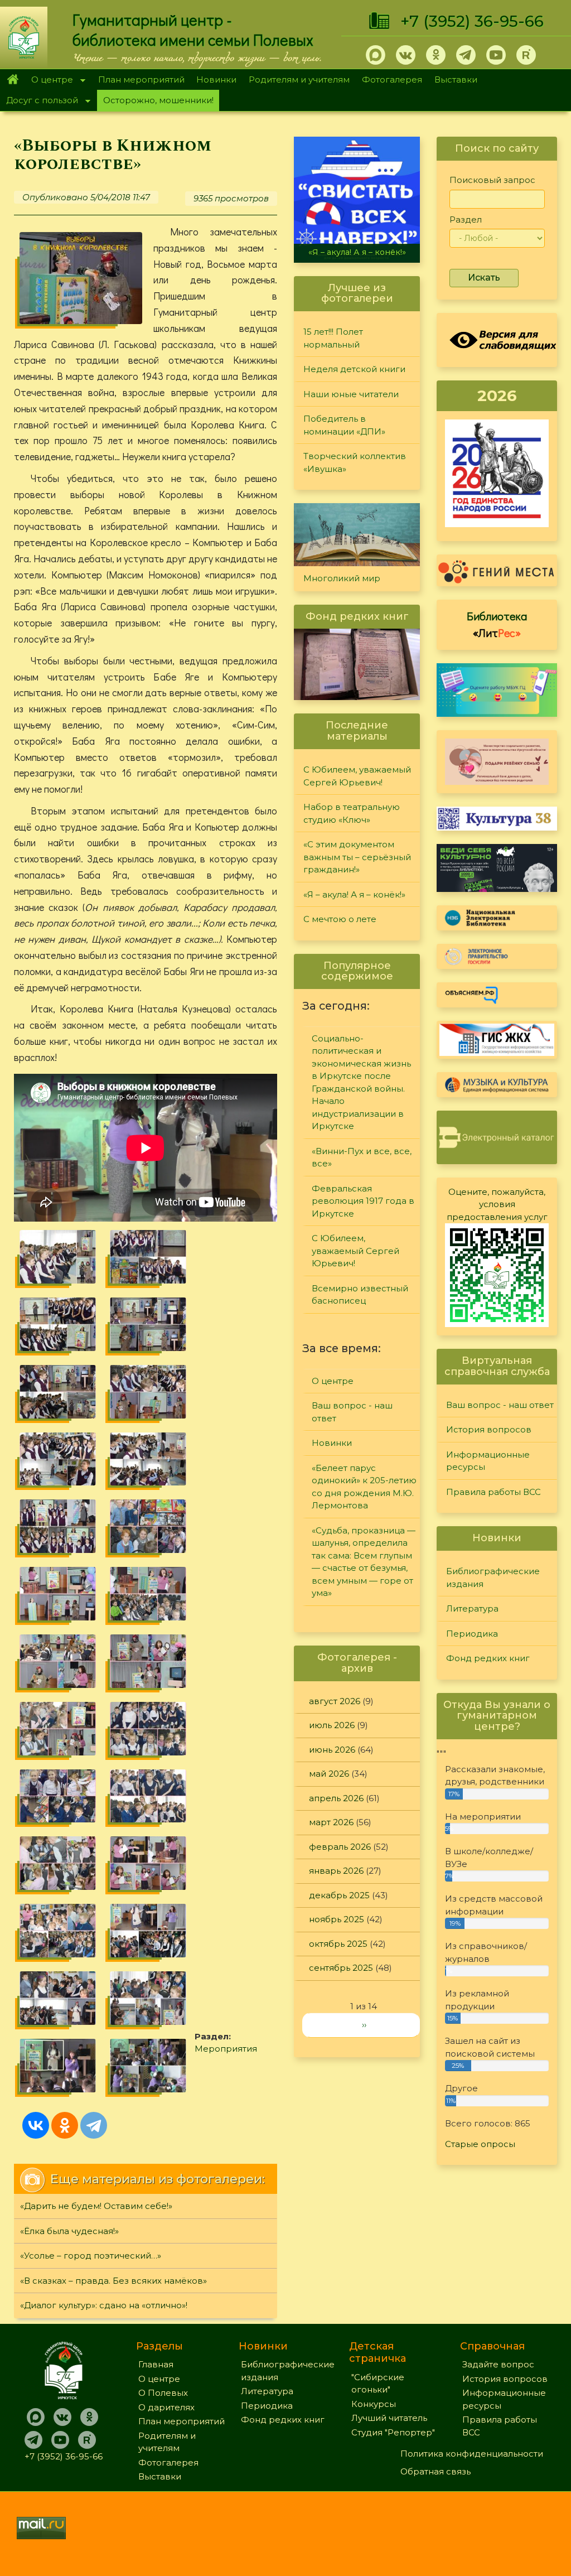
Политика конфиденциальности (472, 2454)
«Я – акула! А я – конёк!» (357, 252)
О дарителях (166, 2407)
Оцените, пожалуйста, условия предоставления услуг (497, 1204)
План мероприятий (141, 79)
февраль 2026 (340, 1847)
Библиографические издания (493, 1578)
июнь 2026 (332, 1750)
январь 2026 (336, 1871)
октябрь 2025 (338, 1944)
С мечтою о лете (340, 919)
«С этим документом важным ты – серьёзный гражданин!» (357, 857)
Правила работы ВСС (493, 1492)
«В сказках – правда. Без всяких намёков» (113, 2281)
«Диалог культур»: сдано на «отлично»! (104, 2305)
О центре (49, 81)
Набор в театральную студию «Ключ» (352, 813)
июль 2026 (332, 1725)
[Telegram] (94, 2125)
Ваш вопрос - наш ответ (352, 1412)
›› (364, 2025)
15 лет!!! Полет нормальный (333, 338)
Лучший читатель (389, 2418)
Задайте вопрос (498, 2364)
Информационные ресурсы (488, 1461)
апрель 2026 (336, 1798)
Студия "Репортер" (393, 2432)
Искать (484, 278)
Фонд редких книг (488, 1658)
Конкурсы (374, 2404)
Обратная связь (435, 2471)
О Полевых (163, 2393)
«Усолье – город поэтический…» (91, 2256)
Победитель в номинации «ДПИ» (344, 425)
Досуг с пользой (39, 101)
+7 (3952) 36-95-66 (472, 21)
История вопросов (489, 1429)
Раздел (466, 220)
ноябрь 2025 (337, 1919)
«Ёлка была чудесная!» (69, 2231)
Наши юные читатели (351, 394)
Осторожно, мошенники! (158, 100)
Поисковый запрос (492, 180)
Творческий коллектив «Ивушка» (355, 462)
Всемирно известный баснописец (360, 1295)
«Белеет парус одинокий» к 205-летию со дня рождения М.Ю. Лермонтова (364, 1487)
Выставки (456, 79)
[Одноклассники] (65, 2125)
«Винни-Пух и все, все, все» (362, 1157)
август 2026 (335, 1701)
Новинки (216, 79)
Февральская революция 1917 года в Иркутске (363, 1201)
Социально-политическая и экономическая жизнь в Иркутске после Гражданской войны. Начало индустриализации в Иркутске (361, 1082)
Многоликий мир (342, 578)
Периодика (472, 1634)
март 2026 (331, 1822)
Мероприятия (226, 2049)
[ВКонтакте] (36, 2125)
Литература (472, 1608)
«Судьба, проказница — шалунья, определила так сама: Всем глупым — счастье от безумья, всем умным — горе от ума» (364, 1562)
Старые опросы (480, 2144)
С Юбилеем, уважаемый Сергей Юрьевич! (357, 776)
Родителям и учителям (299, 79)
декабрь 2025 (339, 1895)
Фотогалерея (392, 79)
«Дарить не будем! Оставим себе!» (96, 2206)
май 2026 (329, 1774)
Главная (13, 80)
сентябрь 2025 (341, 1968)
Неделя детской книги (354, 369)
